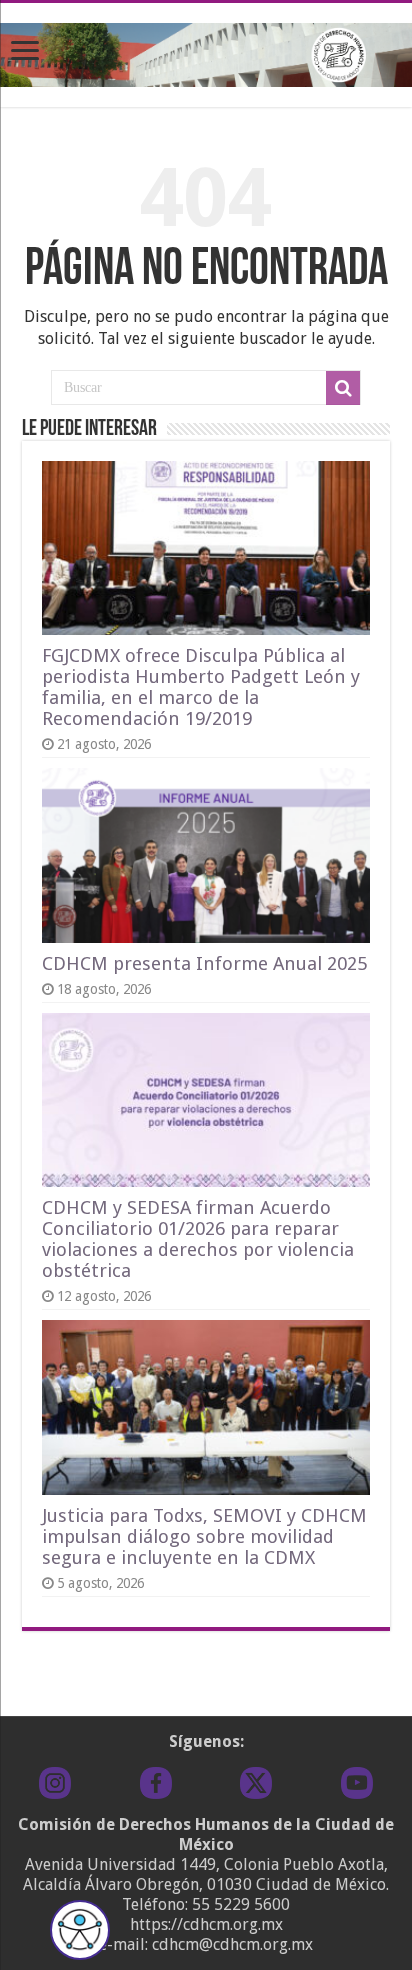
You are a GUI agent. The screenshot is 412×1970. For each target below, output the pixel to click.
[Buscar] (343, 388)
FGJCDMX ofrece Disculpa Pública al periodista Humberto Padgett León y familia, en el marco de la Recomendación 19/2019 (201, 687)
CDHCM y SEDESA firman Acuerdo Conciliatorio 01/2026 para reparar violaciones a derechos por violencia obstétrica (198, 1239)
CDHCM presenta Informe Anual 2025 (204, 963)
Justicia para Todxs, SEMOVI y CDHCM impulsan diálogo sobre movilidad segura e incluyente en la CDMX (204, 1536)
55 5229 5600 (241, 1904)
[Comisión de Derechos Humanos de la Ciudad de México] (206, 51)
